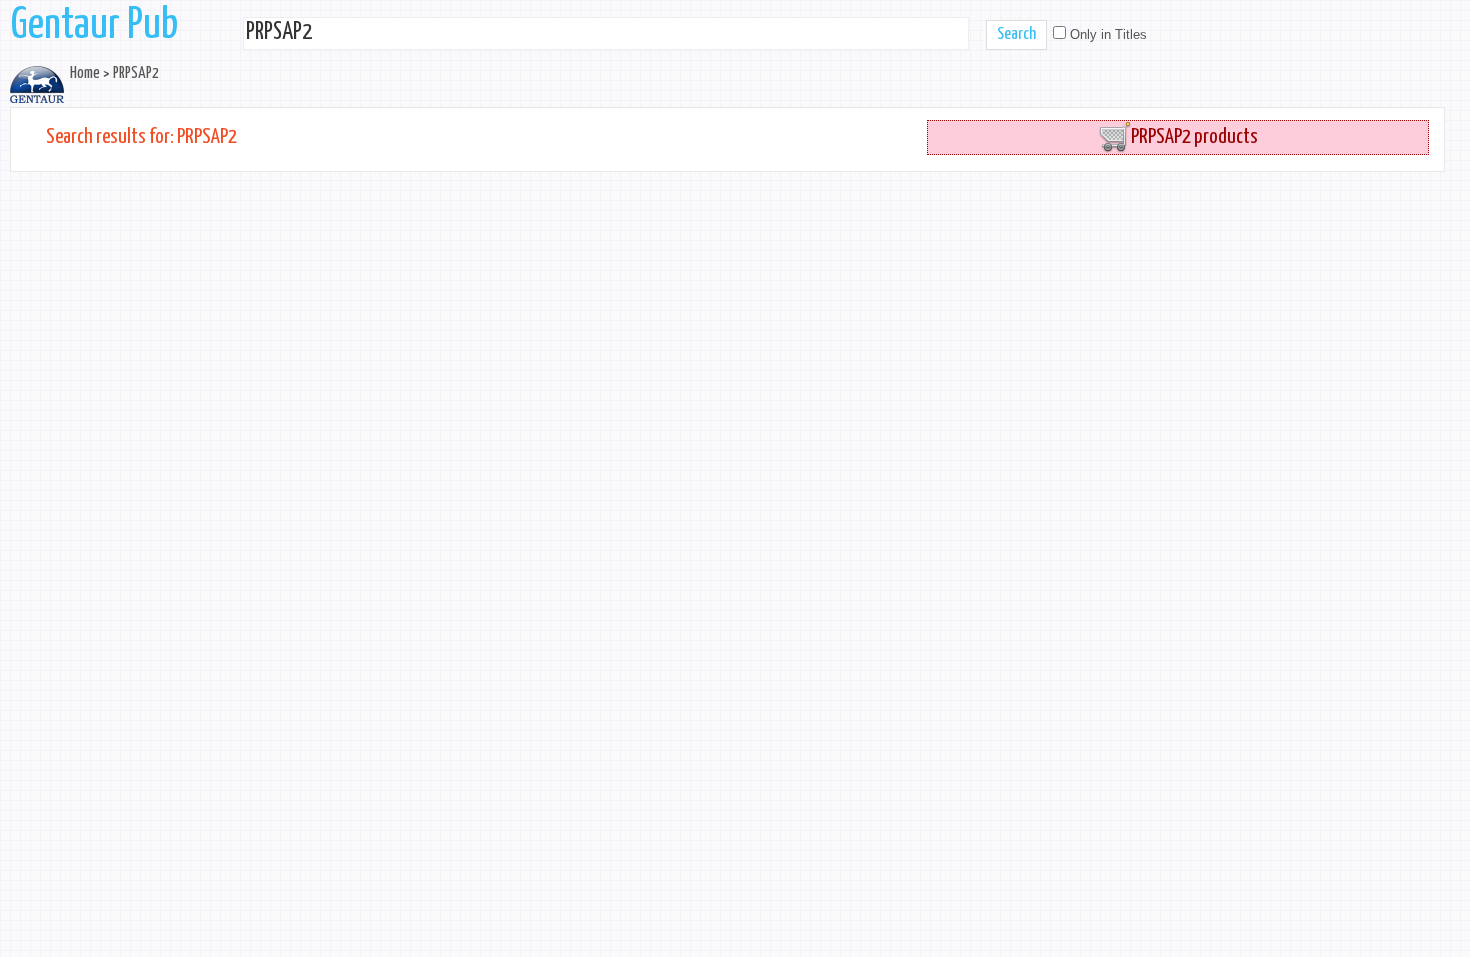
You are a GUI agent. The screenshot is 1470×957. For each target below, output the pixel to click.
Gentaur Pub (94, 26)
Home (85, 73)
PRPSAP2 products (1194, 137)
